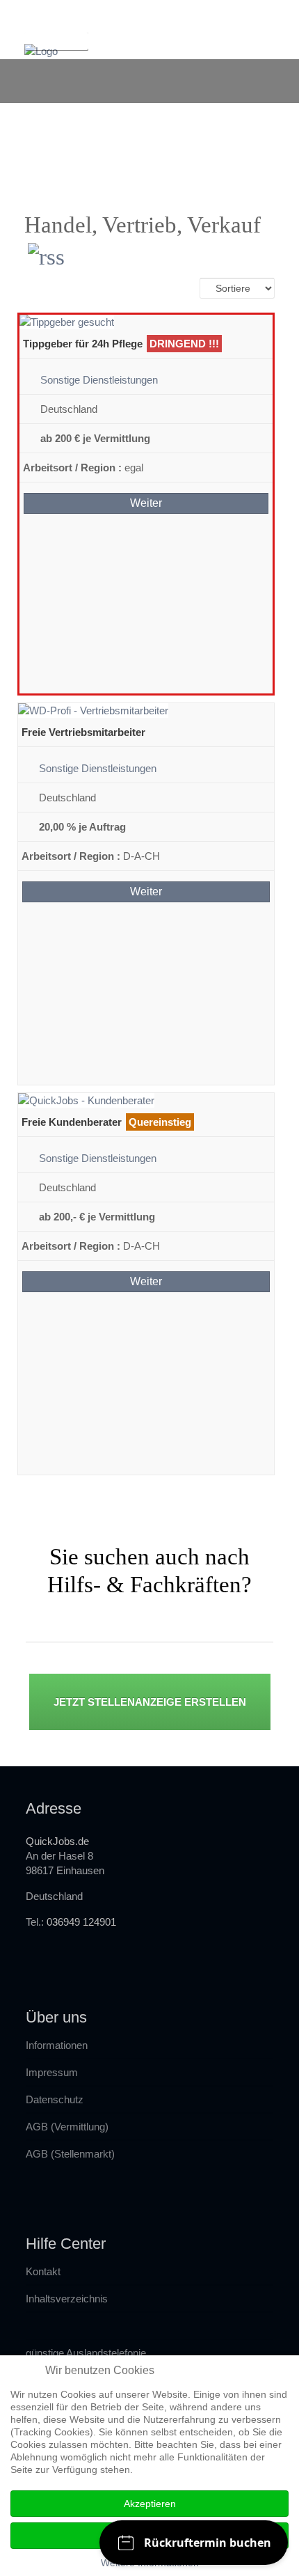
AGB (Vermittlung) (67, 2127)
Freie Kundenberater (72, 1122)
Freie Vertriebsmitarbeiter (83, 732)
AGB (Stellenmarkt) (70, 2154)
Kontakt (43, 2271)
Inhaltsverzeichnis (67, 2299)
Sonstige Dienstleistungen (99, 380)
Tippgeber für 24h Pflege (83, 344)
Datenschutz (55, 2099)
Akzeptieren (150, 2504)
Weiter (146, 503)
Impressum (52, 2072)
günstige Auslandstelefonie (86, 2353)
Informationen (57, 2045)
